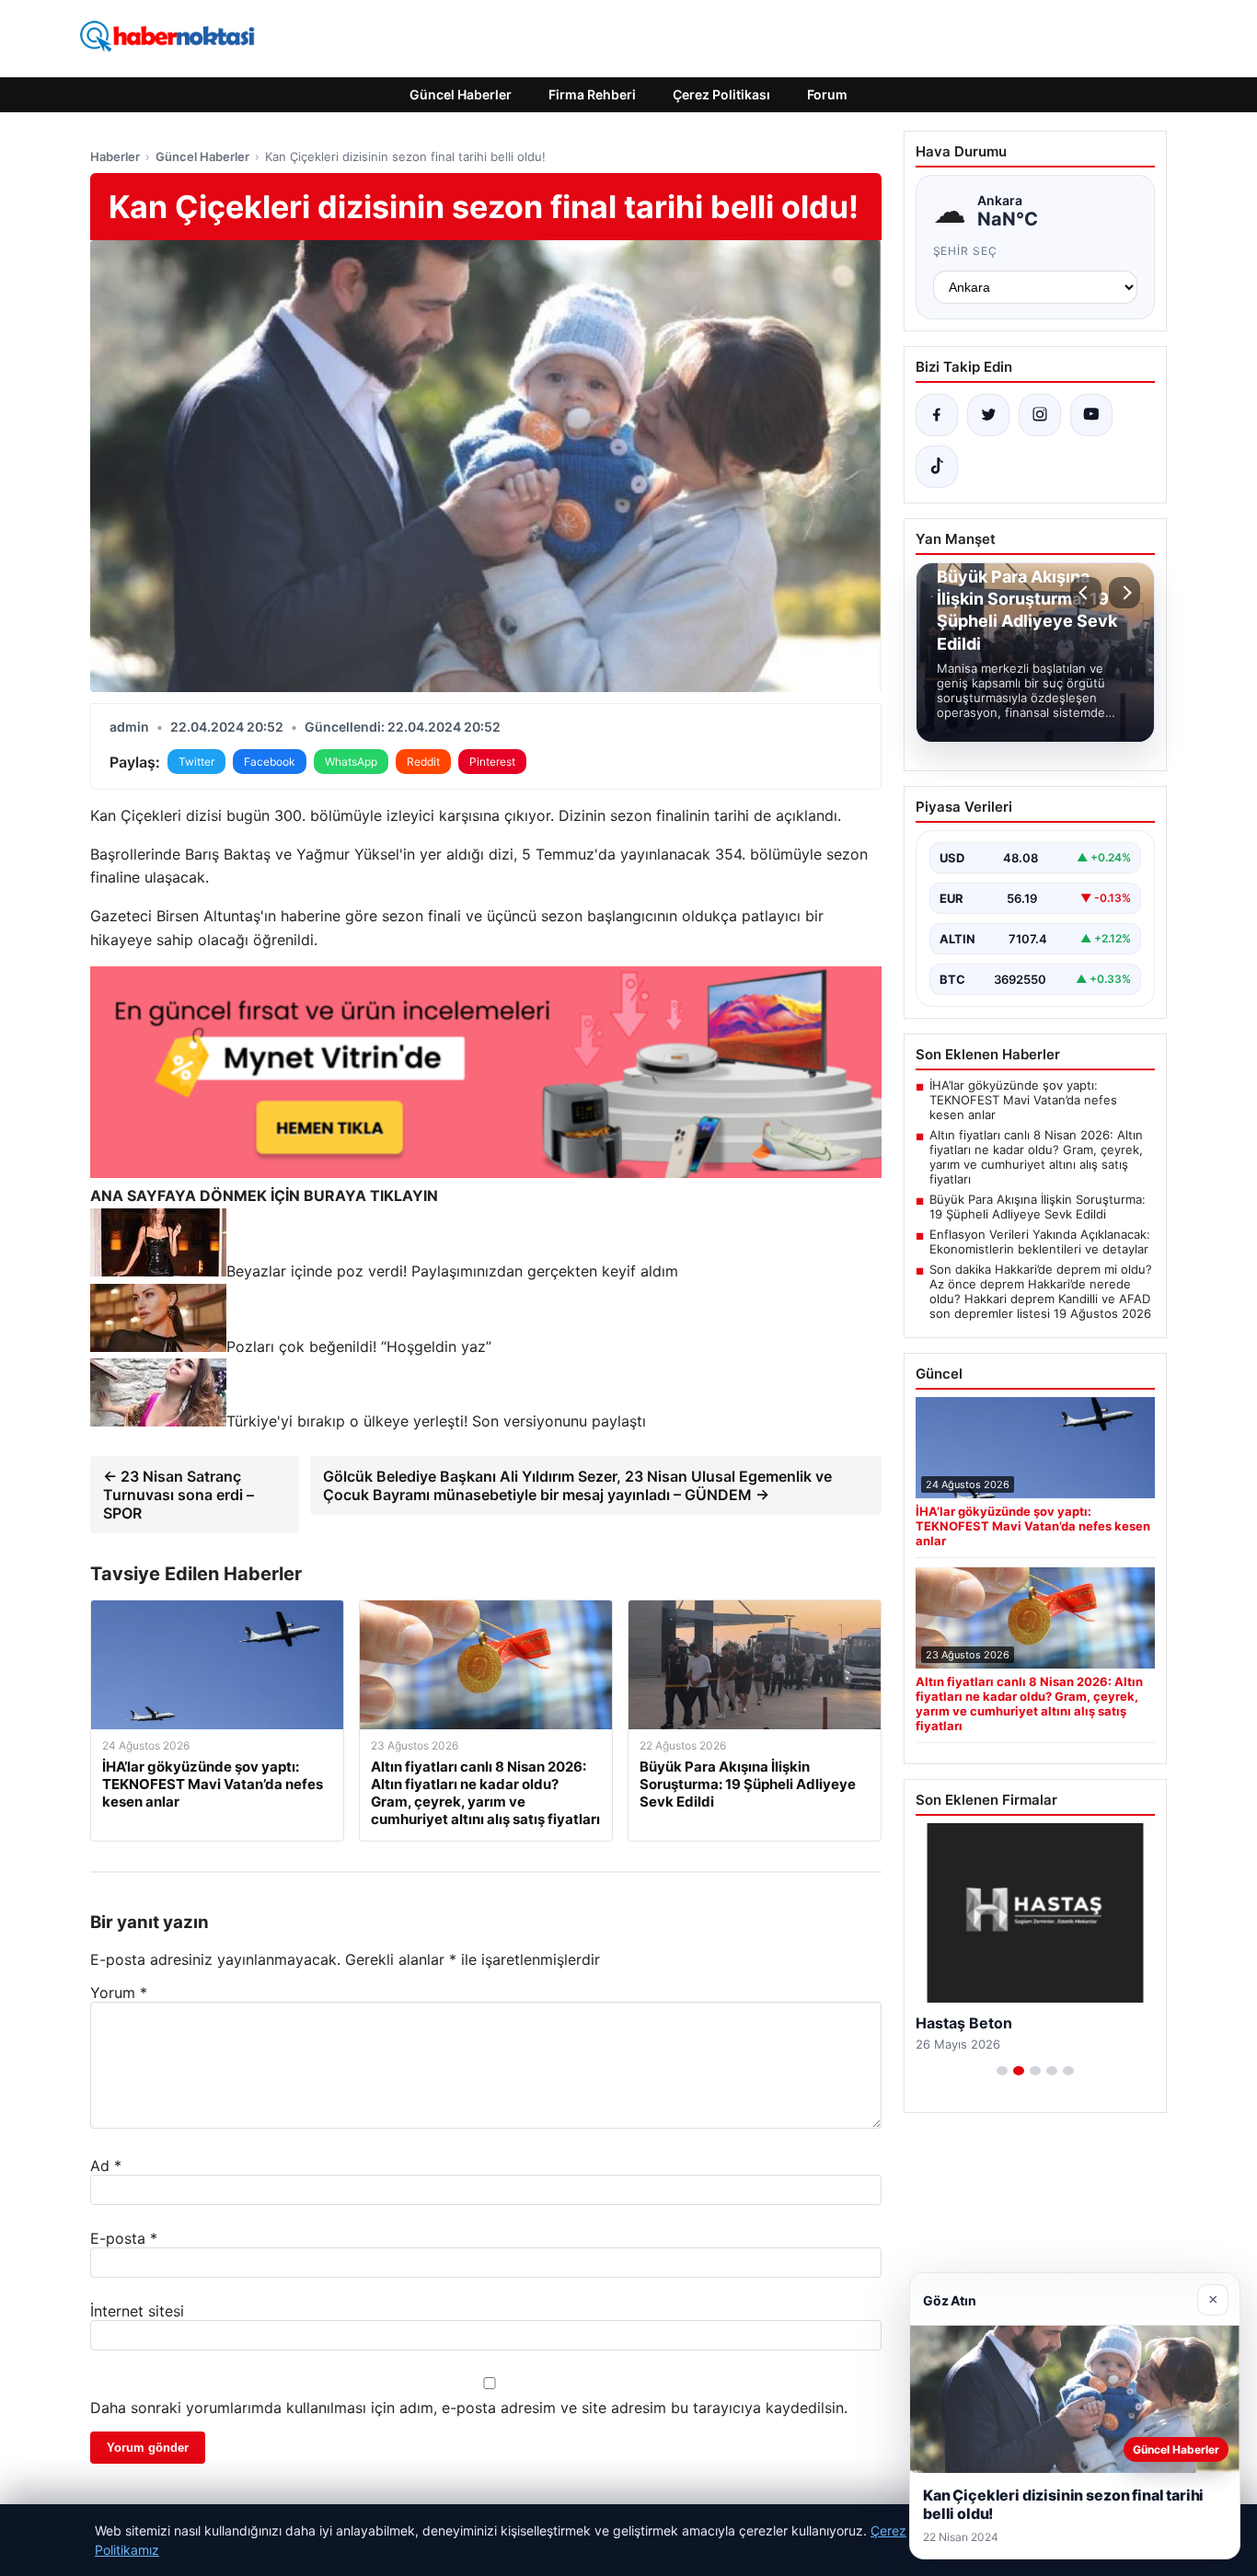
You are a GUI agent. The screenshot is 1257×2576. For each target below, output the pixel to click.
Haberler (115, 156)
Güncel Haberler (461, 94)
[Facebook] (937, 415)
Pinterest (492, 762)
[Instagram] (1040, 415)
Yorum (119, 1993)
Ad (106, 2166)
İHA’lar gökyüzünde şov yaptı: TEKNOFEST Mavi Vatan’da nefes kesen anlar (1023, 1100)
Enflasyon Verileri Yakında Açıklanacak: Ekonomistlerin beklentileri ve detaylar (1040, 1242)
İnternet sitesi (137, 2311)
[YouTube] (1091, 415)
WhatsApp (351, 762)
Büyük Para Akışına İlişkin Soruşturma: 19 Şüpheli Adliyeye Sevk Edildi (1038, 1207)
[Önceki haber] (1086, 593)
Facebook (270, 762)
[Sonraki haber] (1124, 593)
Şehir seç (966, 251)
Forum (827, 94)
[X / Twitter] (988, 415)
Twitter (196, 762)
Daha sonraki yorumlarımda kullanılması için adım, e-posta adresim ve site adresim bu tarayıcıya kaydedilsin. (469, 2408)
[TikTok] (937, 467)
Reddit (423, 762)
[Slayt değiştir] (1002, 2071)
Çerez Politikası (721, 94)
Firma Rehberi (592, 94)
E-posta (124, 2238)
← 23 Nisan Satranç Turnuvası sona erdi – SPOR (179, 1495)
